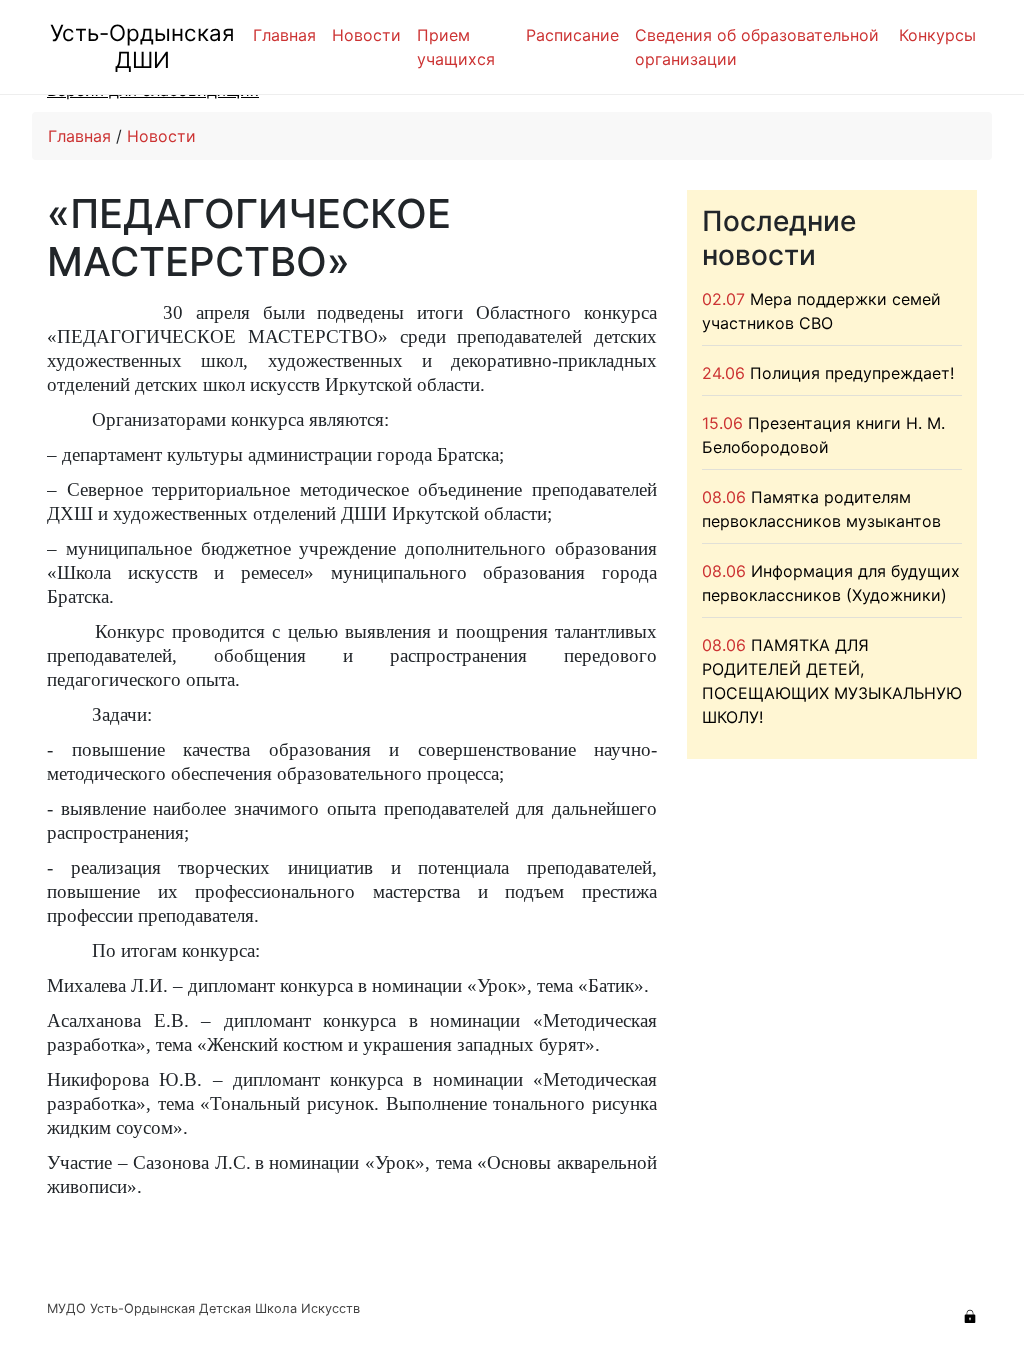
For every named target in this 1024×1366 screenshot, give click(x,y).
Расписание (572, 35)
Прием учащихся (456, 47)
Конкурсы (937, 35)
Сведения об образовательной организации (757, 47)
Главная (284, 35)
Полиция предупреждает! (852, 373)
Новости (366, 35)
